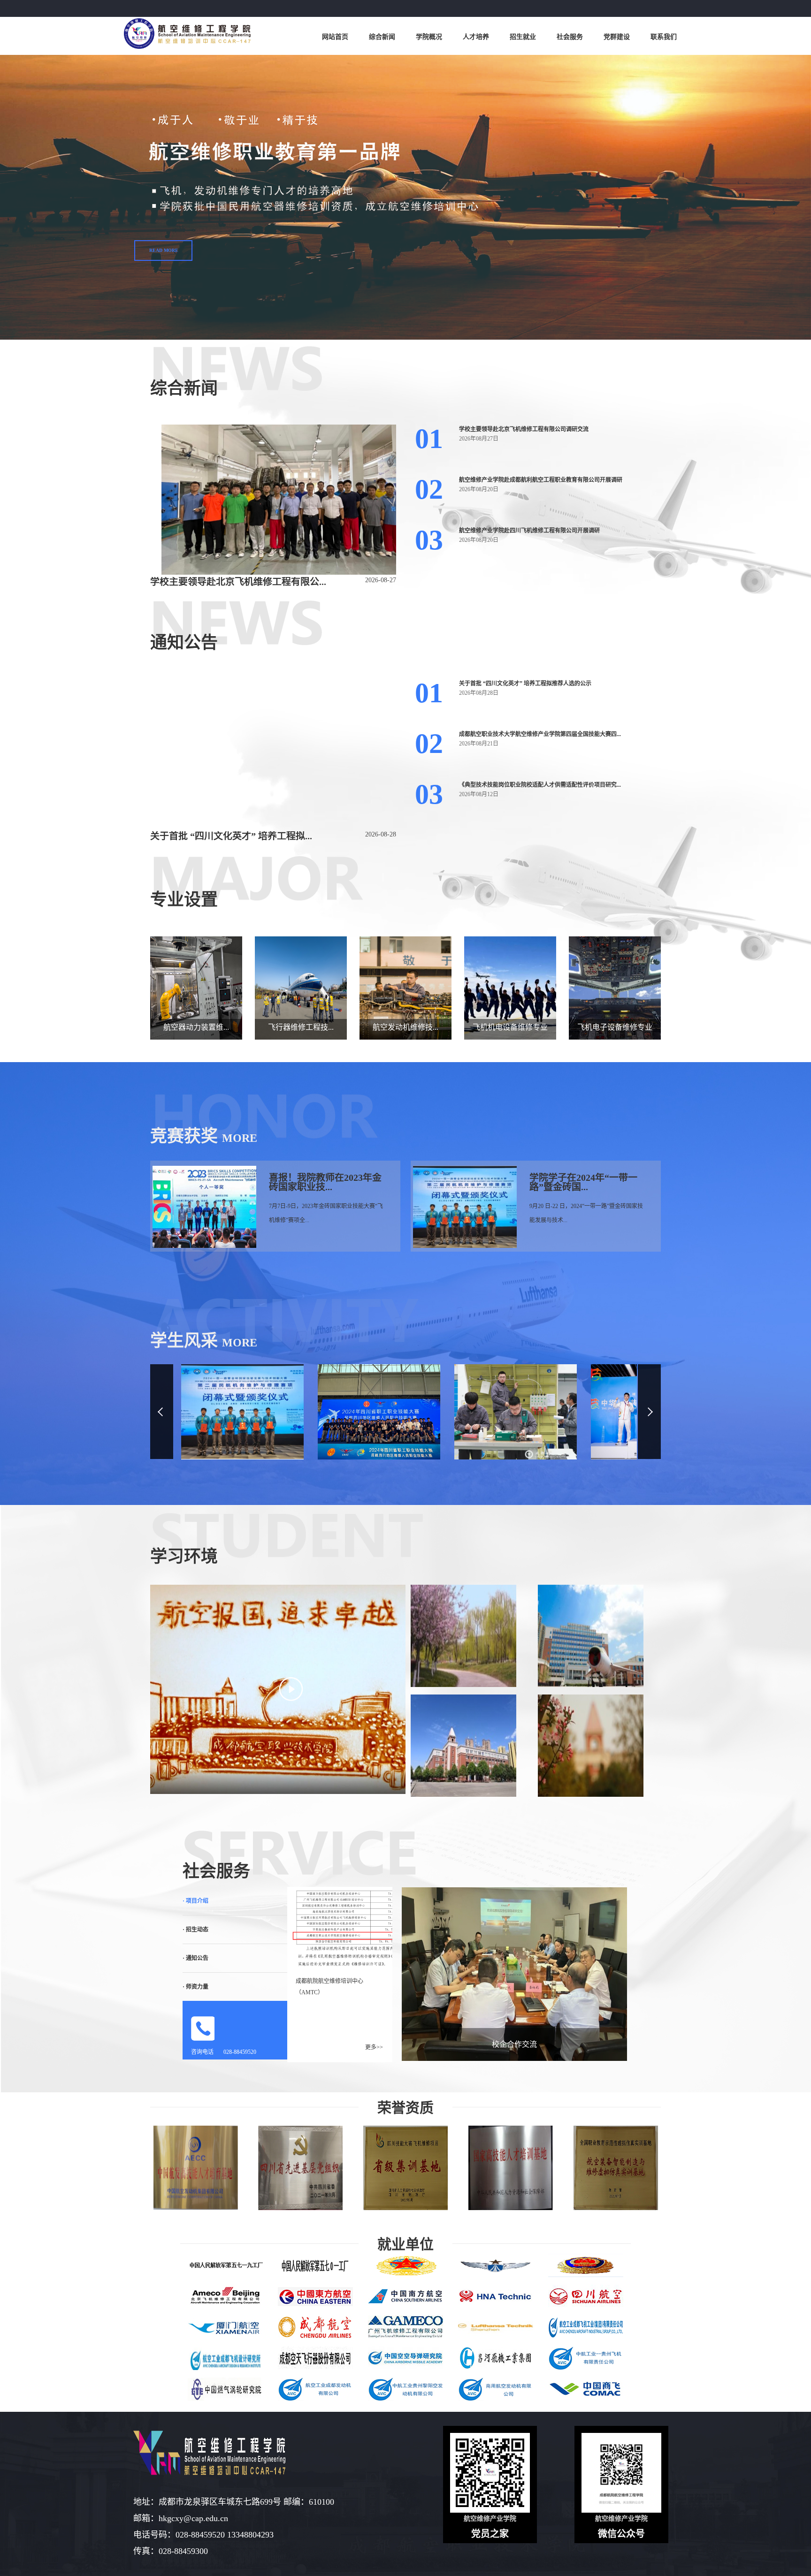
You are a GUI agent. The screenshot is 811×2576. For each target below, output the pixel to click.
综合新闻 (382, 37)
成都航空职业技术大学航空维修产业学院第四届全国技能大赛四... (540, 734)
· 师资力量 (195, 1987)
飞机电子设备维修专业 (615, 1027)
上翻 (162, 1412)
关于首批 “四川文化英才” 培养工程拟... (231, 836)
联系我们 (664, 37)
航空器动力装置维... (196, 1027)
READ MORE (164, 250)
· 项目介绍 (195, 1901)
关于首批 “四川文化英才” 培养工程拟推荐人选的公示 (525, 684)
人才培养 (476, 37)
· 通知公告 (195, 1958)
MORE (240, 1138)
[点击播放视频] (291, 1689)
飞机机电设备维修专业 (510, 1027)
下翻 (649, 1412)
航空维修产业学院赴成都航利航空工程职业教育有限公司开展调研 (541, 480)
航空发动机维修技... (405, 1027)
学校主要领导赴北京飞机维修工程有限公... (238, 582)
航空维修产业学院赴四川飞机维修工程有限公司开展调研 (529, 531)
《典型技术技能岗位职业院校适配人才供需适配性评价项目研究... (540, 785)
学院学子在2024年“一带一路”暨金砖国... (583, 1182)
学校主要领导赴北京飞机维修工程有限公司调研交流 (524, 429)
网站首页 (335, 37)
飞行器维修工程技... (301, 1027)
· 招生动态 (195, 1930)
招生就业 (523, 37)
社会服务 (570, 37)
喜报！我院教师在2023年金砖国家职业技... (325, 1182)
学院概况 (429, 37)
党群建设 (617, 37)
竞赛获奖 (184, 1136)
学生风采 (184, 1341)
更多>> (374, 2047)
